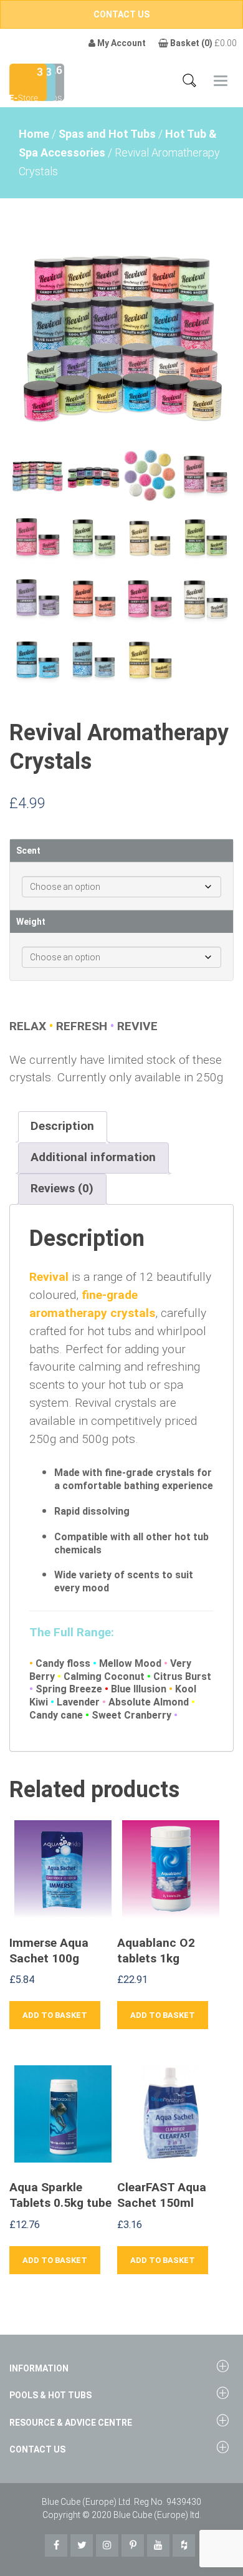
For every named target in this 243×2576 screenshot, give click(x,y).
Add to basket (55, 2015)
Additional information (93, 1157)
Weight (31, 922)
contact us (121, 14)
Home (34, 134)
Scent (28, 851)
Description (62, 1126)
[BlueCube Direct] (28, 81)
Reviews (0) (62, 1188)
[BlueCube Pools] (52, 81)
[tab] (62, 1127)
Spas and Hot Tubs (107, 134)
